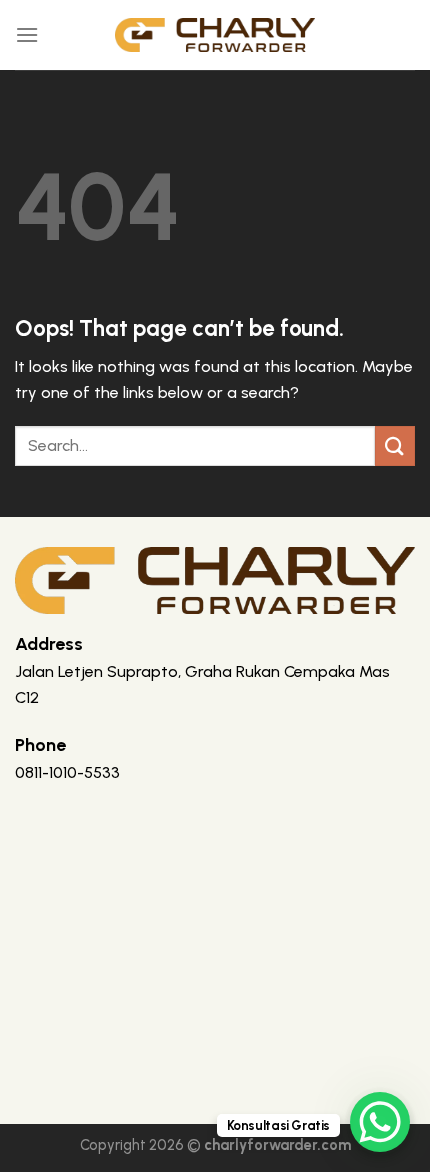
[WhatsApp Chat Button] (380, 1122)
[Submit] (395, 445)
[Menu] (27, 34)
